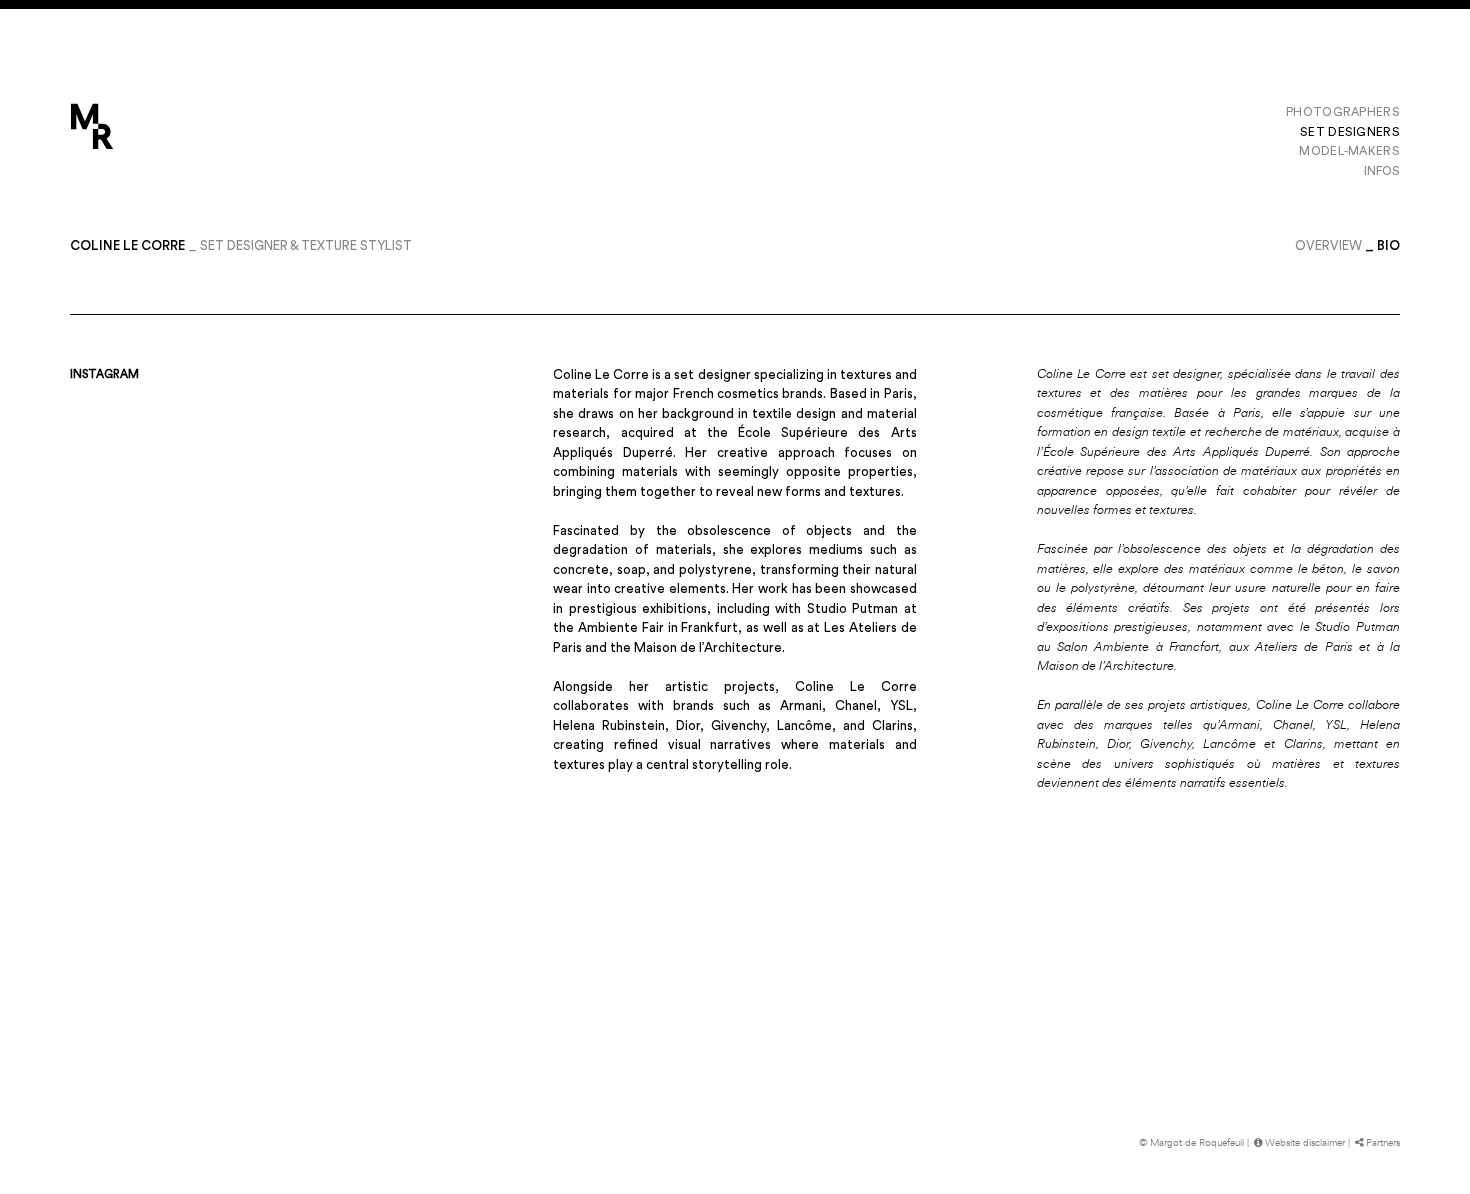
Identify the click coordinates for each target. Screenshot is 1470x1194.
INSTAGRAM (104, 374)
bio (1388, 245)
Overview (1328, 245)
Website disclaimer (1305, 1143)
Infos (1382, 171)
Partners (1383, 1143)
